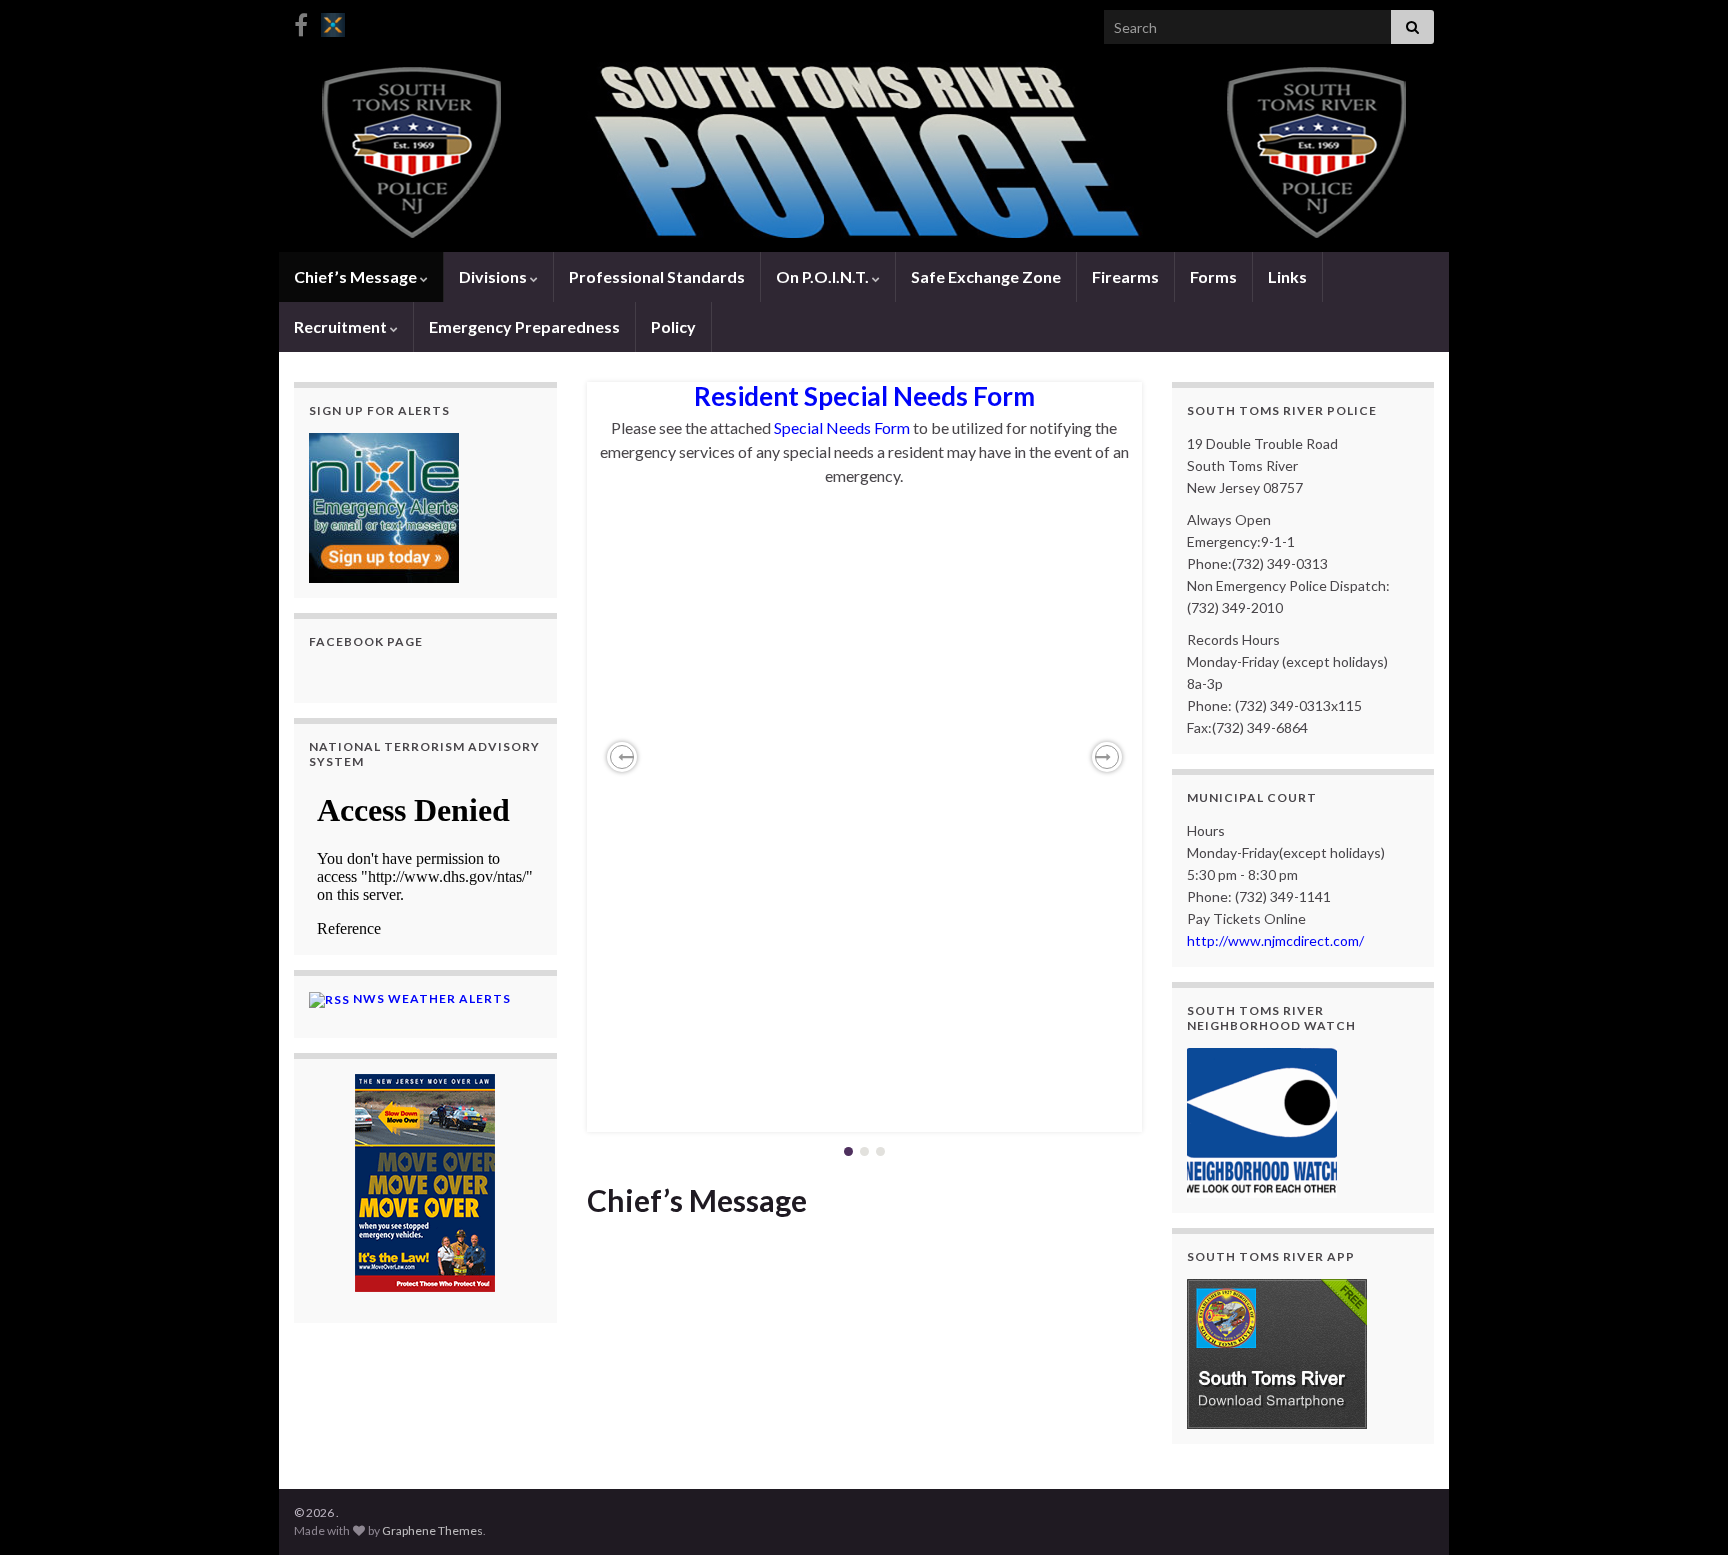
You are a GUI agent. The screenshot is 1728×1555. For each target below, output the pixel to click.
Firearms (1125, 276)
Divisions (494, 276)
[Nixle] (333, 21)
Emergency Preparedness (524, 326)
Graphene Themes (432, 1530)
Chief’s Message (357, 276)
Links (1287, 276)
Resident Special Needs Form (864, 396)
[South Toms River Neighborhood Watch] (1262, 1120)
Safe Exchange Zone (986, 276)
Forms (1213, 276)
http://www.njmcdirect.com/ (1275, 940)
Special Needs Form (842, 427)
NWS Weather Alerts (432, 998)
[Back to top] (1683, 1510)
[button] (622, 757)
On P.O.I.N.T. (824, 276)
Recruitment (342, 326)
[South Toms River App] (1277, 1351)
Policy (673, 326)
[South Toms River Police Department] (301, 21)
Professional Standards (657, 276)
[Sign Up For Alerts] (384, 505)
